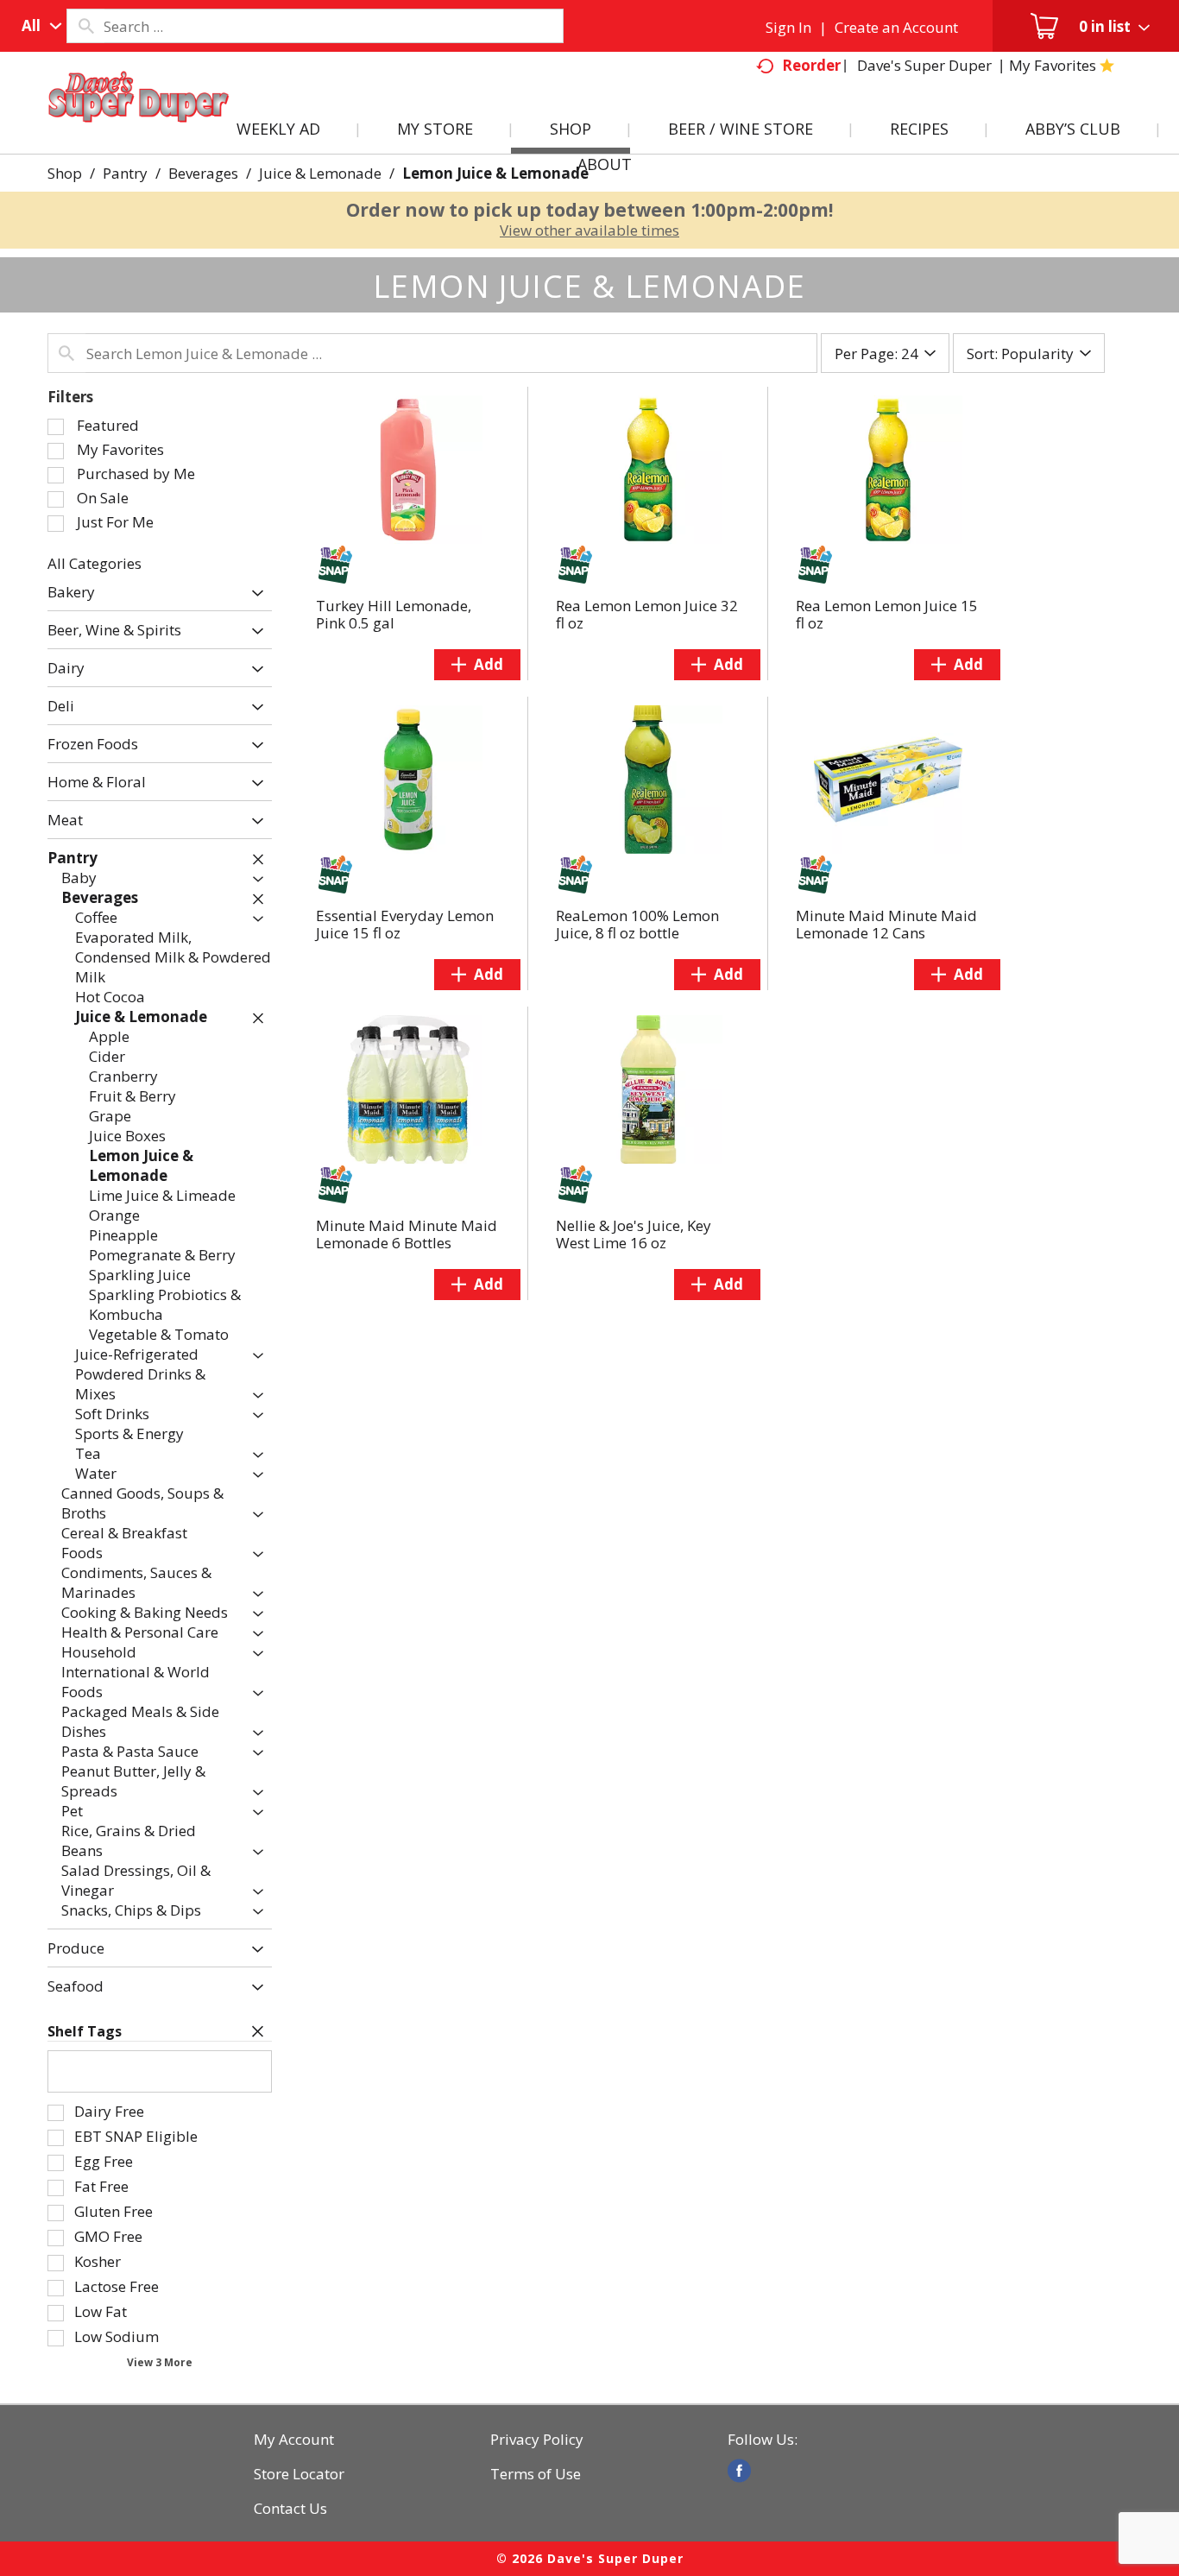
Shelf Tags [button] (85, 2031)
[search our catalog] (85, 26)
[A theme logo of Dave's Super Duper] (139, 117)
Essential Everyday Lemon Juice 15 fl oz (405, 924)
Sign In (788, 27)
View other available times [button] (589, 230)
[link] (739, 2471)
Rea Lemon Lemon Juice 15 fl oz (887, 614)
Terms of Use (536, 2474)
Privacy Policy (537, 2440)
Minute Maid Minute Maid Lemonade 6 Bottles (407, 1234)
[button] (253, 593)
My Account (294, 2440)
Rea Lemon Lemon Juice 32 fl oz (647, 614)
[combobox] (38, 26)
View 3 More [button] (160, 2362)
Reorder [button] (811, 65)
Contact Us (290, 2509)
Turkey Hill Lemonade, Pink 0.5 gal (394, 614)
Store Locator (299, 2474)
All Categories (95, 563)
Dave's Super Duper (924, 65)
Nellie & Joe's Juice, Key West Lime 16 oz (634, 1234)
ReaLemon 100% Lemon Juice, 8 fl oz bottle (637, 924)
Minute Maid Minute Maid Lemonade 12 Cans (886, 924)
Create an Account (896, 27)
